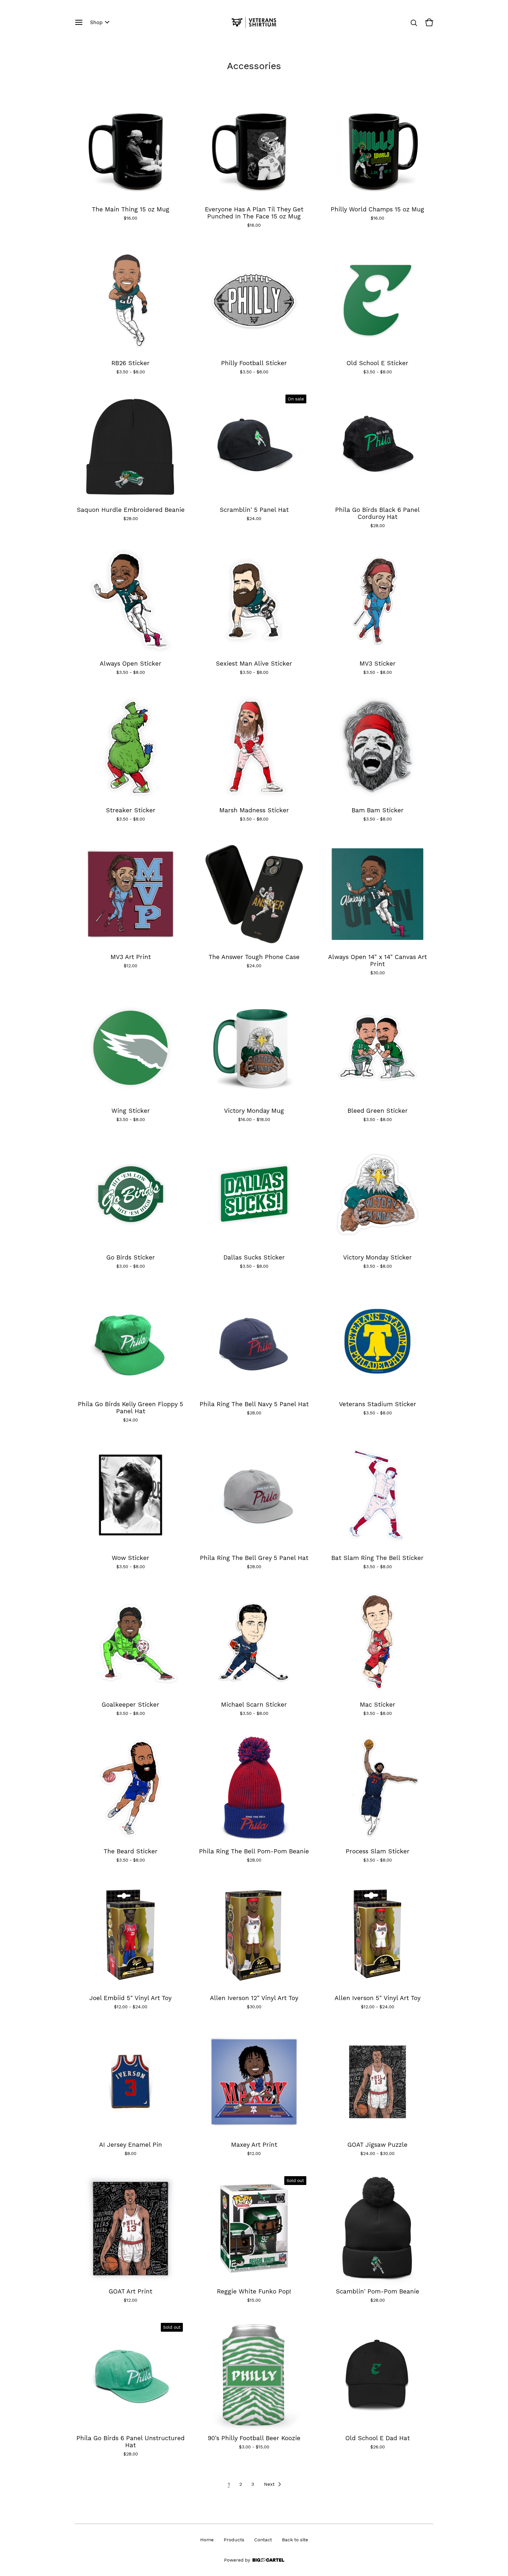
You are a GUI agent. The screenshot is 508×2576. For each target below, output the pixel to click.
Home (207, 2540)
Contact (263, 2540)
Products (234, 2540)
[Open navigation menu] (79, 22)
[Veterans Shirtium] (254, 22)
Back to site (295, 2540)
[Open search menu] (414, 22)
